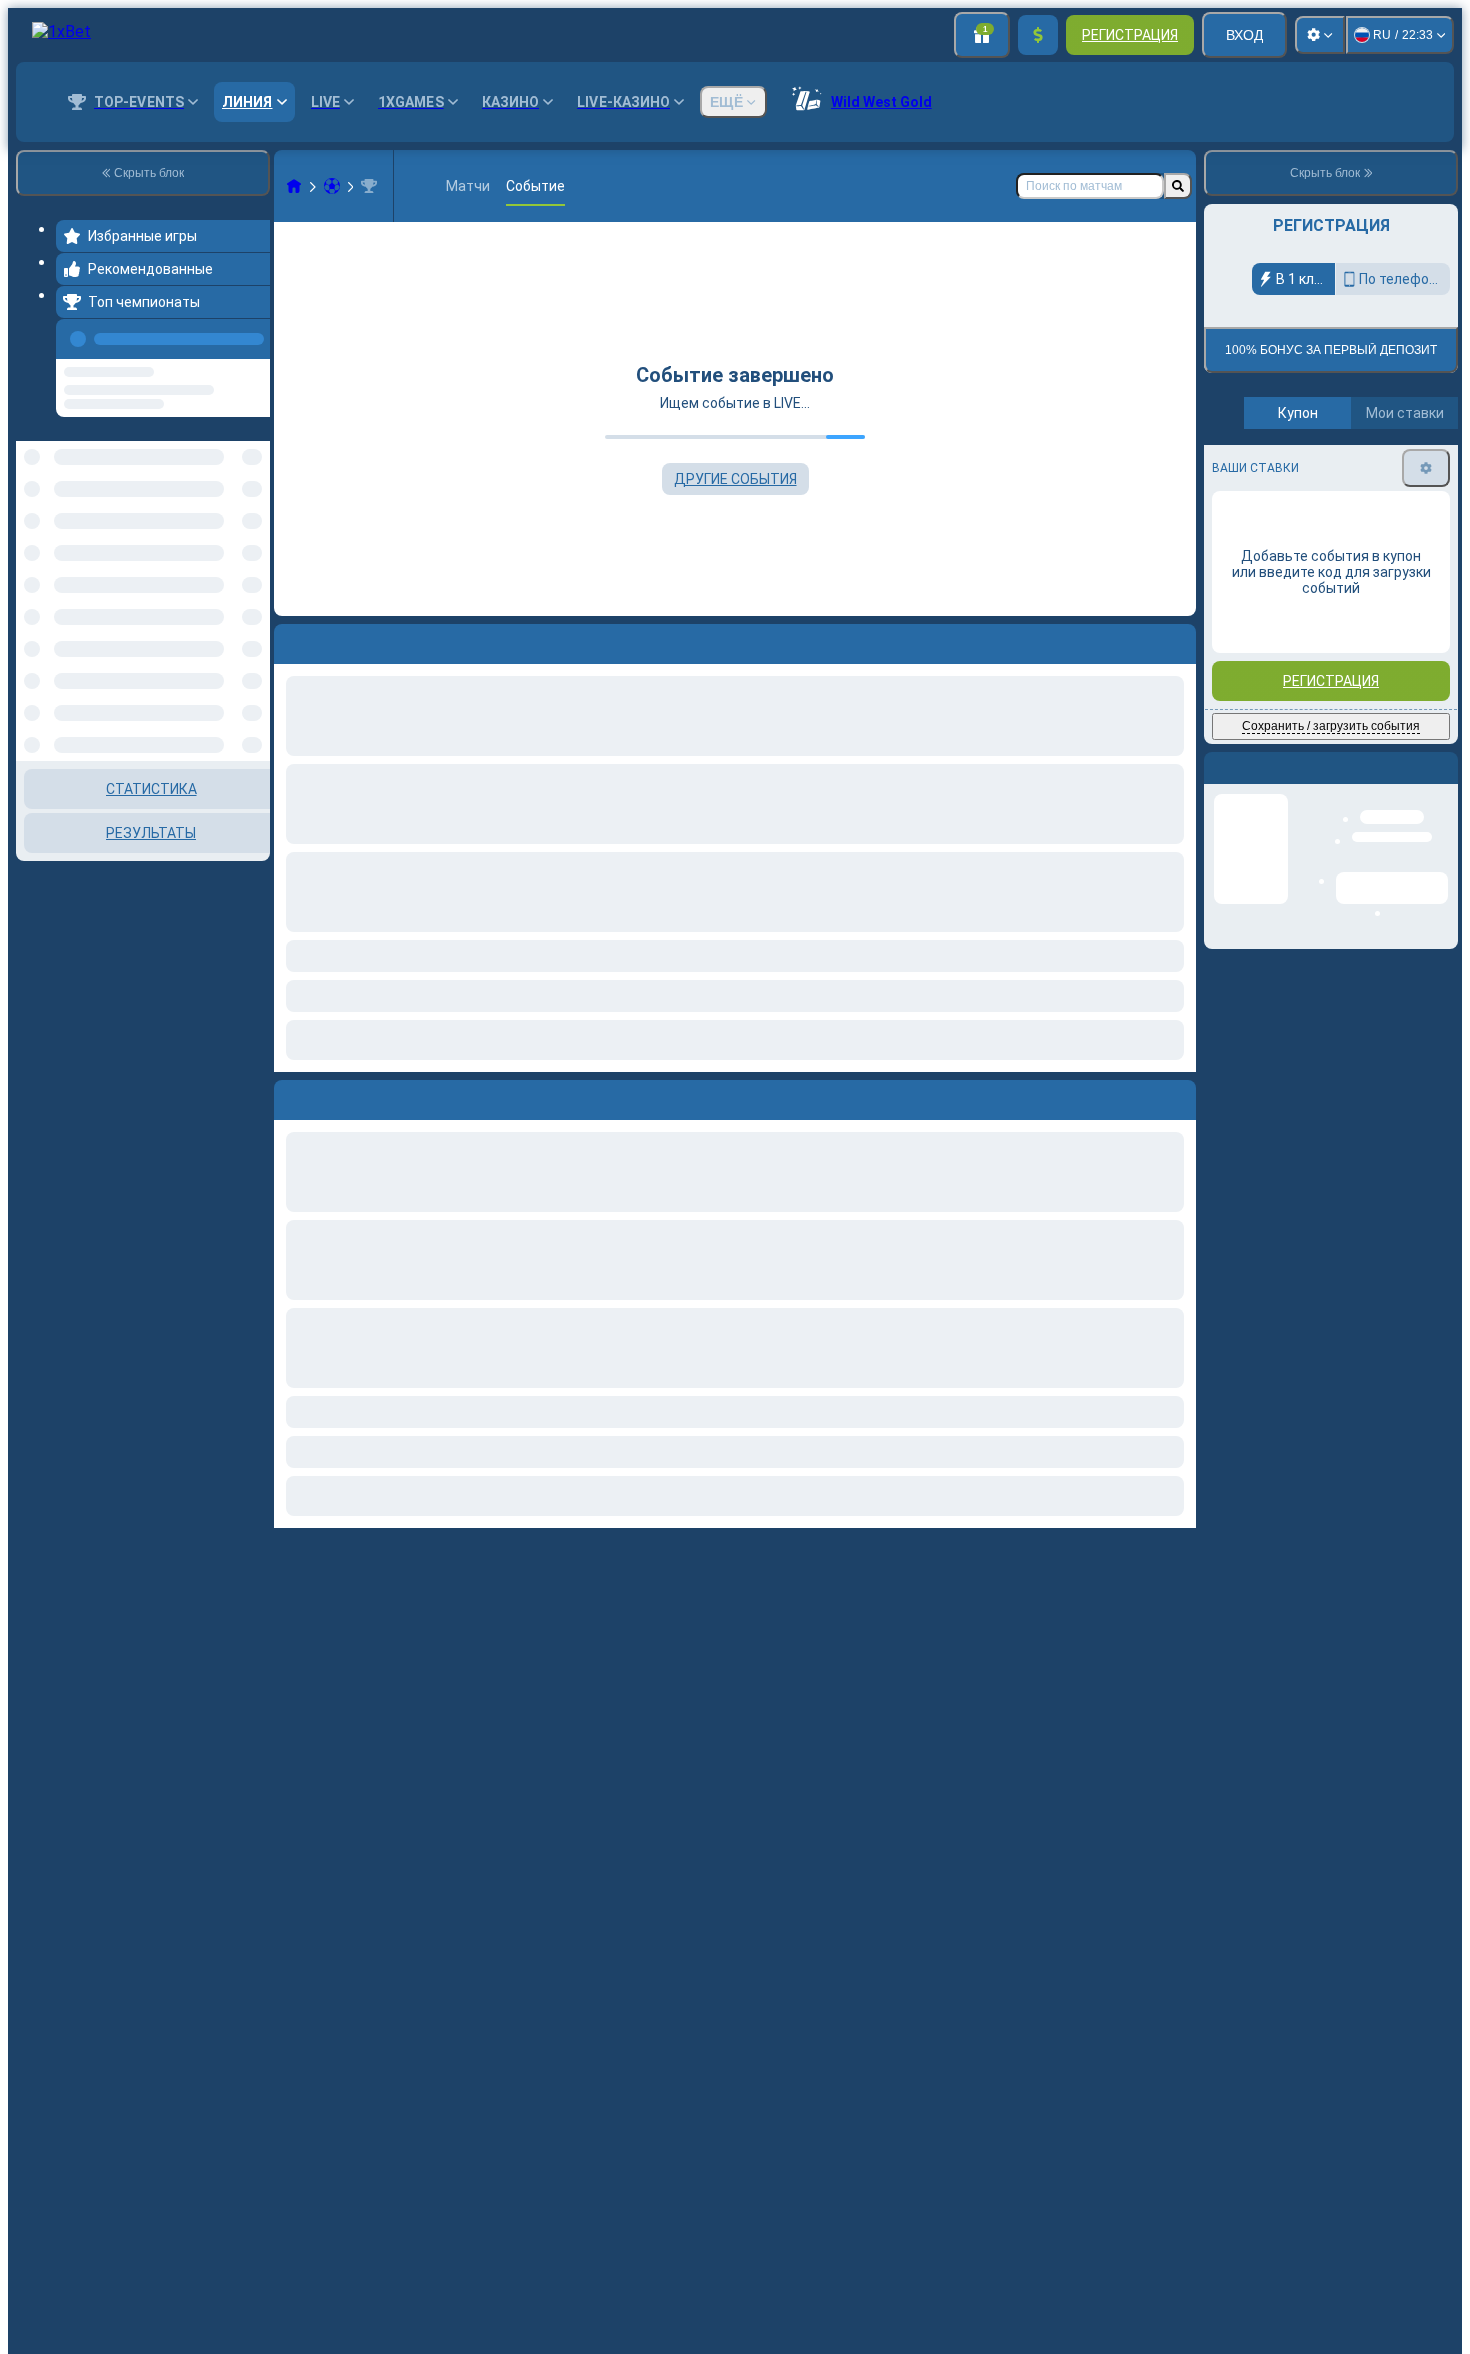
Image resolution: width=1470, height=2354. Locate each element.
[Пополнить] (1038, 35)
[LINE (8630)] (294, 186)
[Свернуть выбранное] (228, 497)
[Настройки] (1320, 35)
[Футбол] (332, 186)
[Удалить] (1176, 1096)
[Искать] (1178, 186)
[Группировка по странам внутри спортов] (253, 497)
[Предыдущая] (249, 335)
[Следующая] (335, 1096)
